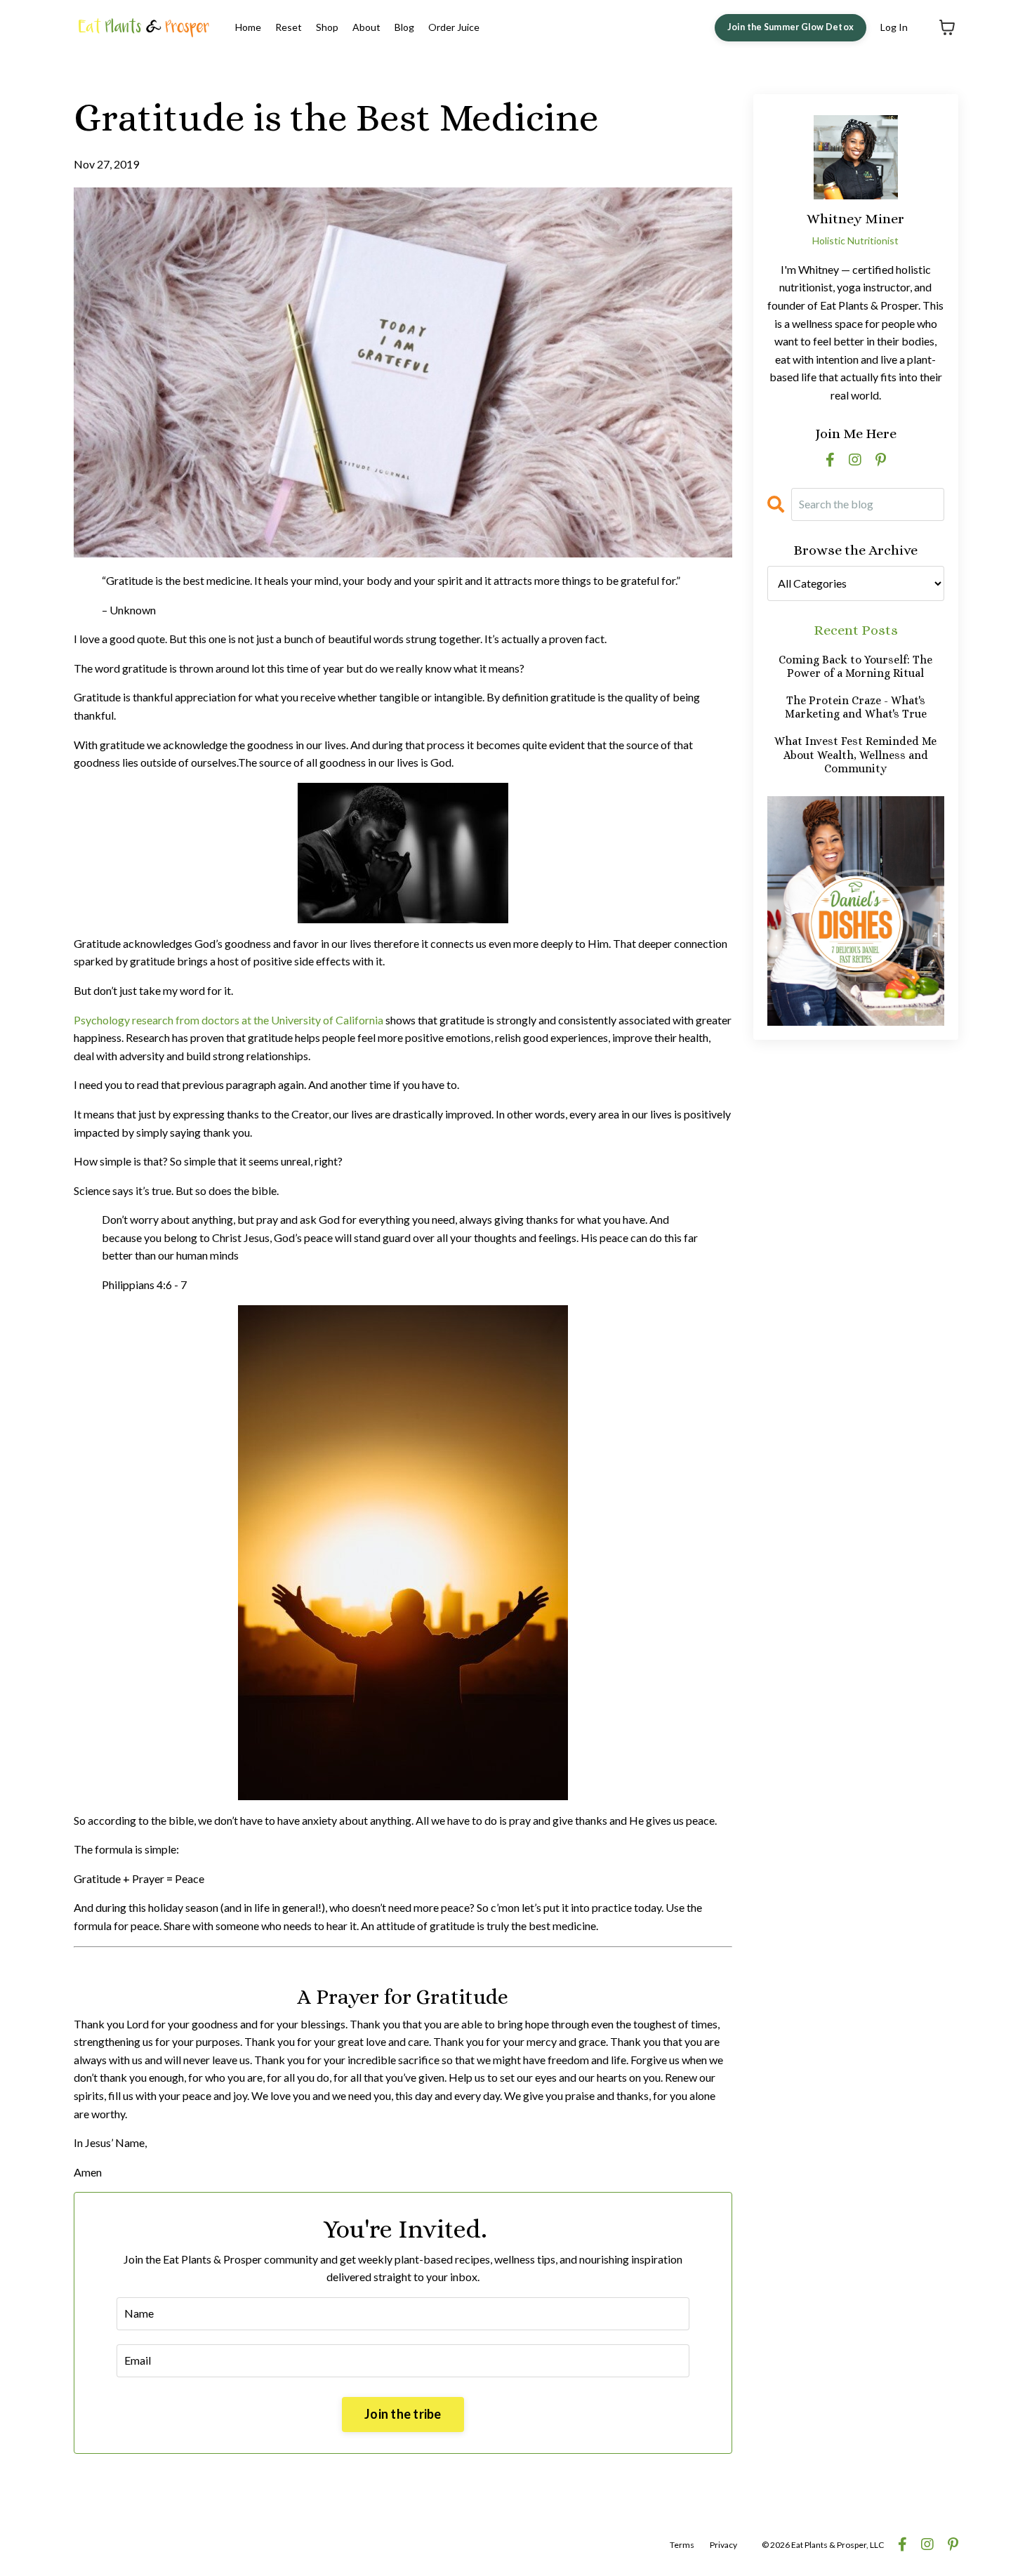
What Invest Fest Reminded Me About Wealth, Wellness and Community (855, 754)
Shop (327, 27)
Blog (404, 27)
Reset (289, 27)
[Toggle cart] (947, 27)
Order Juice (454, 27)
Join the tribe (403, 2414)
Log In (894, 27)
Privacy (723, 2545)
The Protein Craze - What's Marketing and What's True (856, 707)
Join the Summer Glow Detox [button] (791, 27)
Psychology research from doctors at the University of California (229, 1020)
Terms (682, 2545)
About (366, 27)
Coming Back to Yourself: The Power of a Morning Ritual (855, 666)
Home (248, 27)
